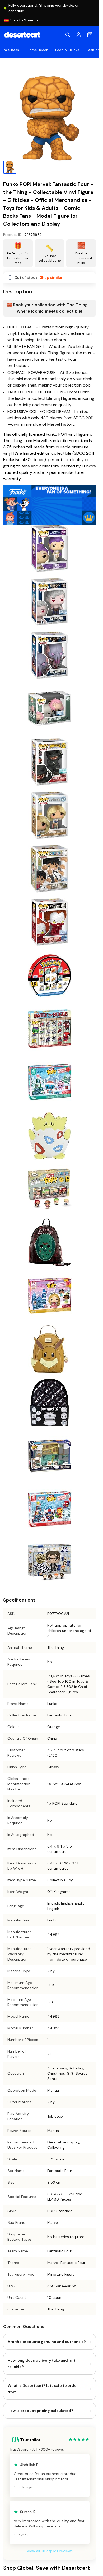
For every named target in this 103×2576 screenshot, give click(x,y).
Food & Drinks (67, 50)
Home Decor (37, 50)
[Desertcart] (22, 35)
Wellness (12, 50)
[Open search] (68, 35)
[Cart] (90, 35)
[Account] (79, 35)
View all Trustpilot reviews (50, 2551)
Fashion (93, 50)
